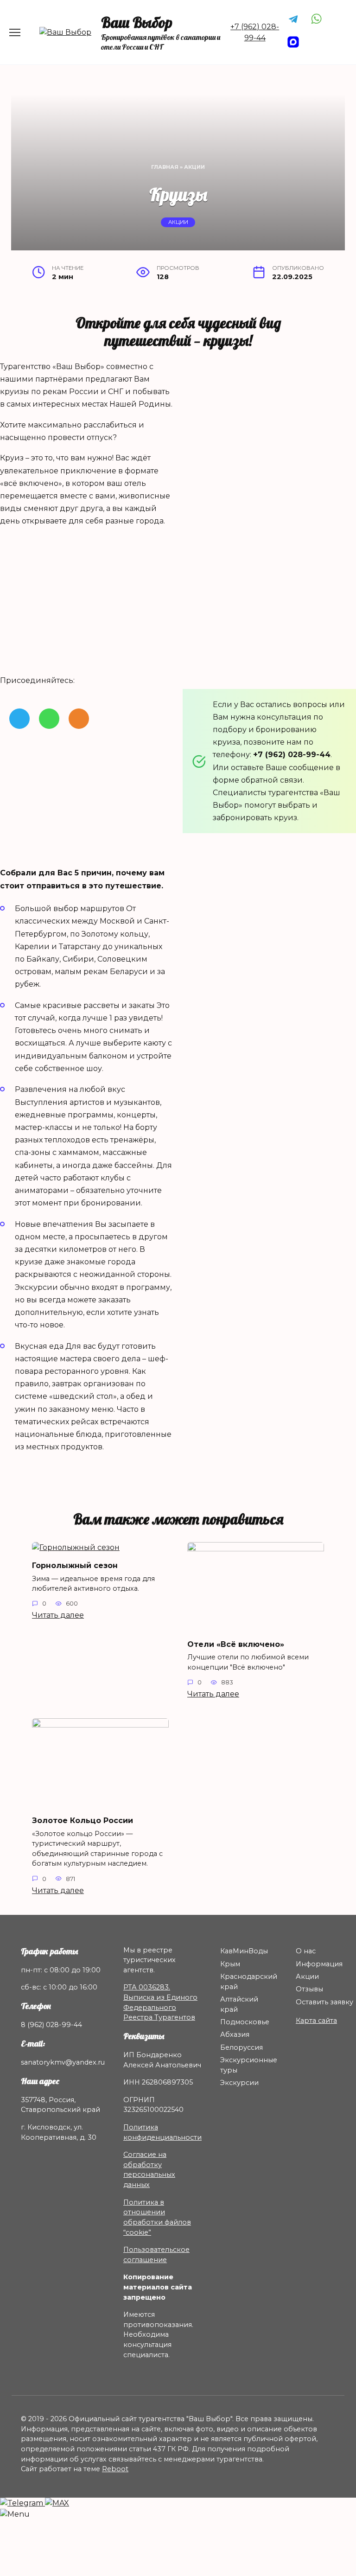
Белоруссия (242, 2047)
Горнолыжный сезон (75, 1565)
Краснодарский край (249, 1982)
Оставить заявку (324, 2002)
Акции (194, 167)
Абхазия (235, 2034)
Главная (165, 167)
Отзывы (309, 1989)
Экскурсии (239, 2083)
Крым (230, 1964)
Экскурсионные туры (249, 2065)
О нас (306, 1951)
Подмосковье (245, 2022)
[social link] (19, 719)
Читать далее (58, 1615)
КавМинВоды (244, 1951)
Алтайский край (239, 2004)
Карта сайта (316, 2021)
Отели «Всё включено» (236, 1644)
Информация (319, 1964)
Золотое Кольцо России (83, 1820)
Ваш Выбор (137, 22)
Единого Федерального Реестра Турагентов (160, 2007)
